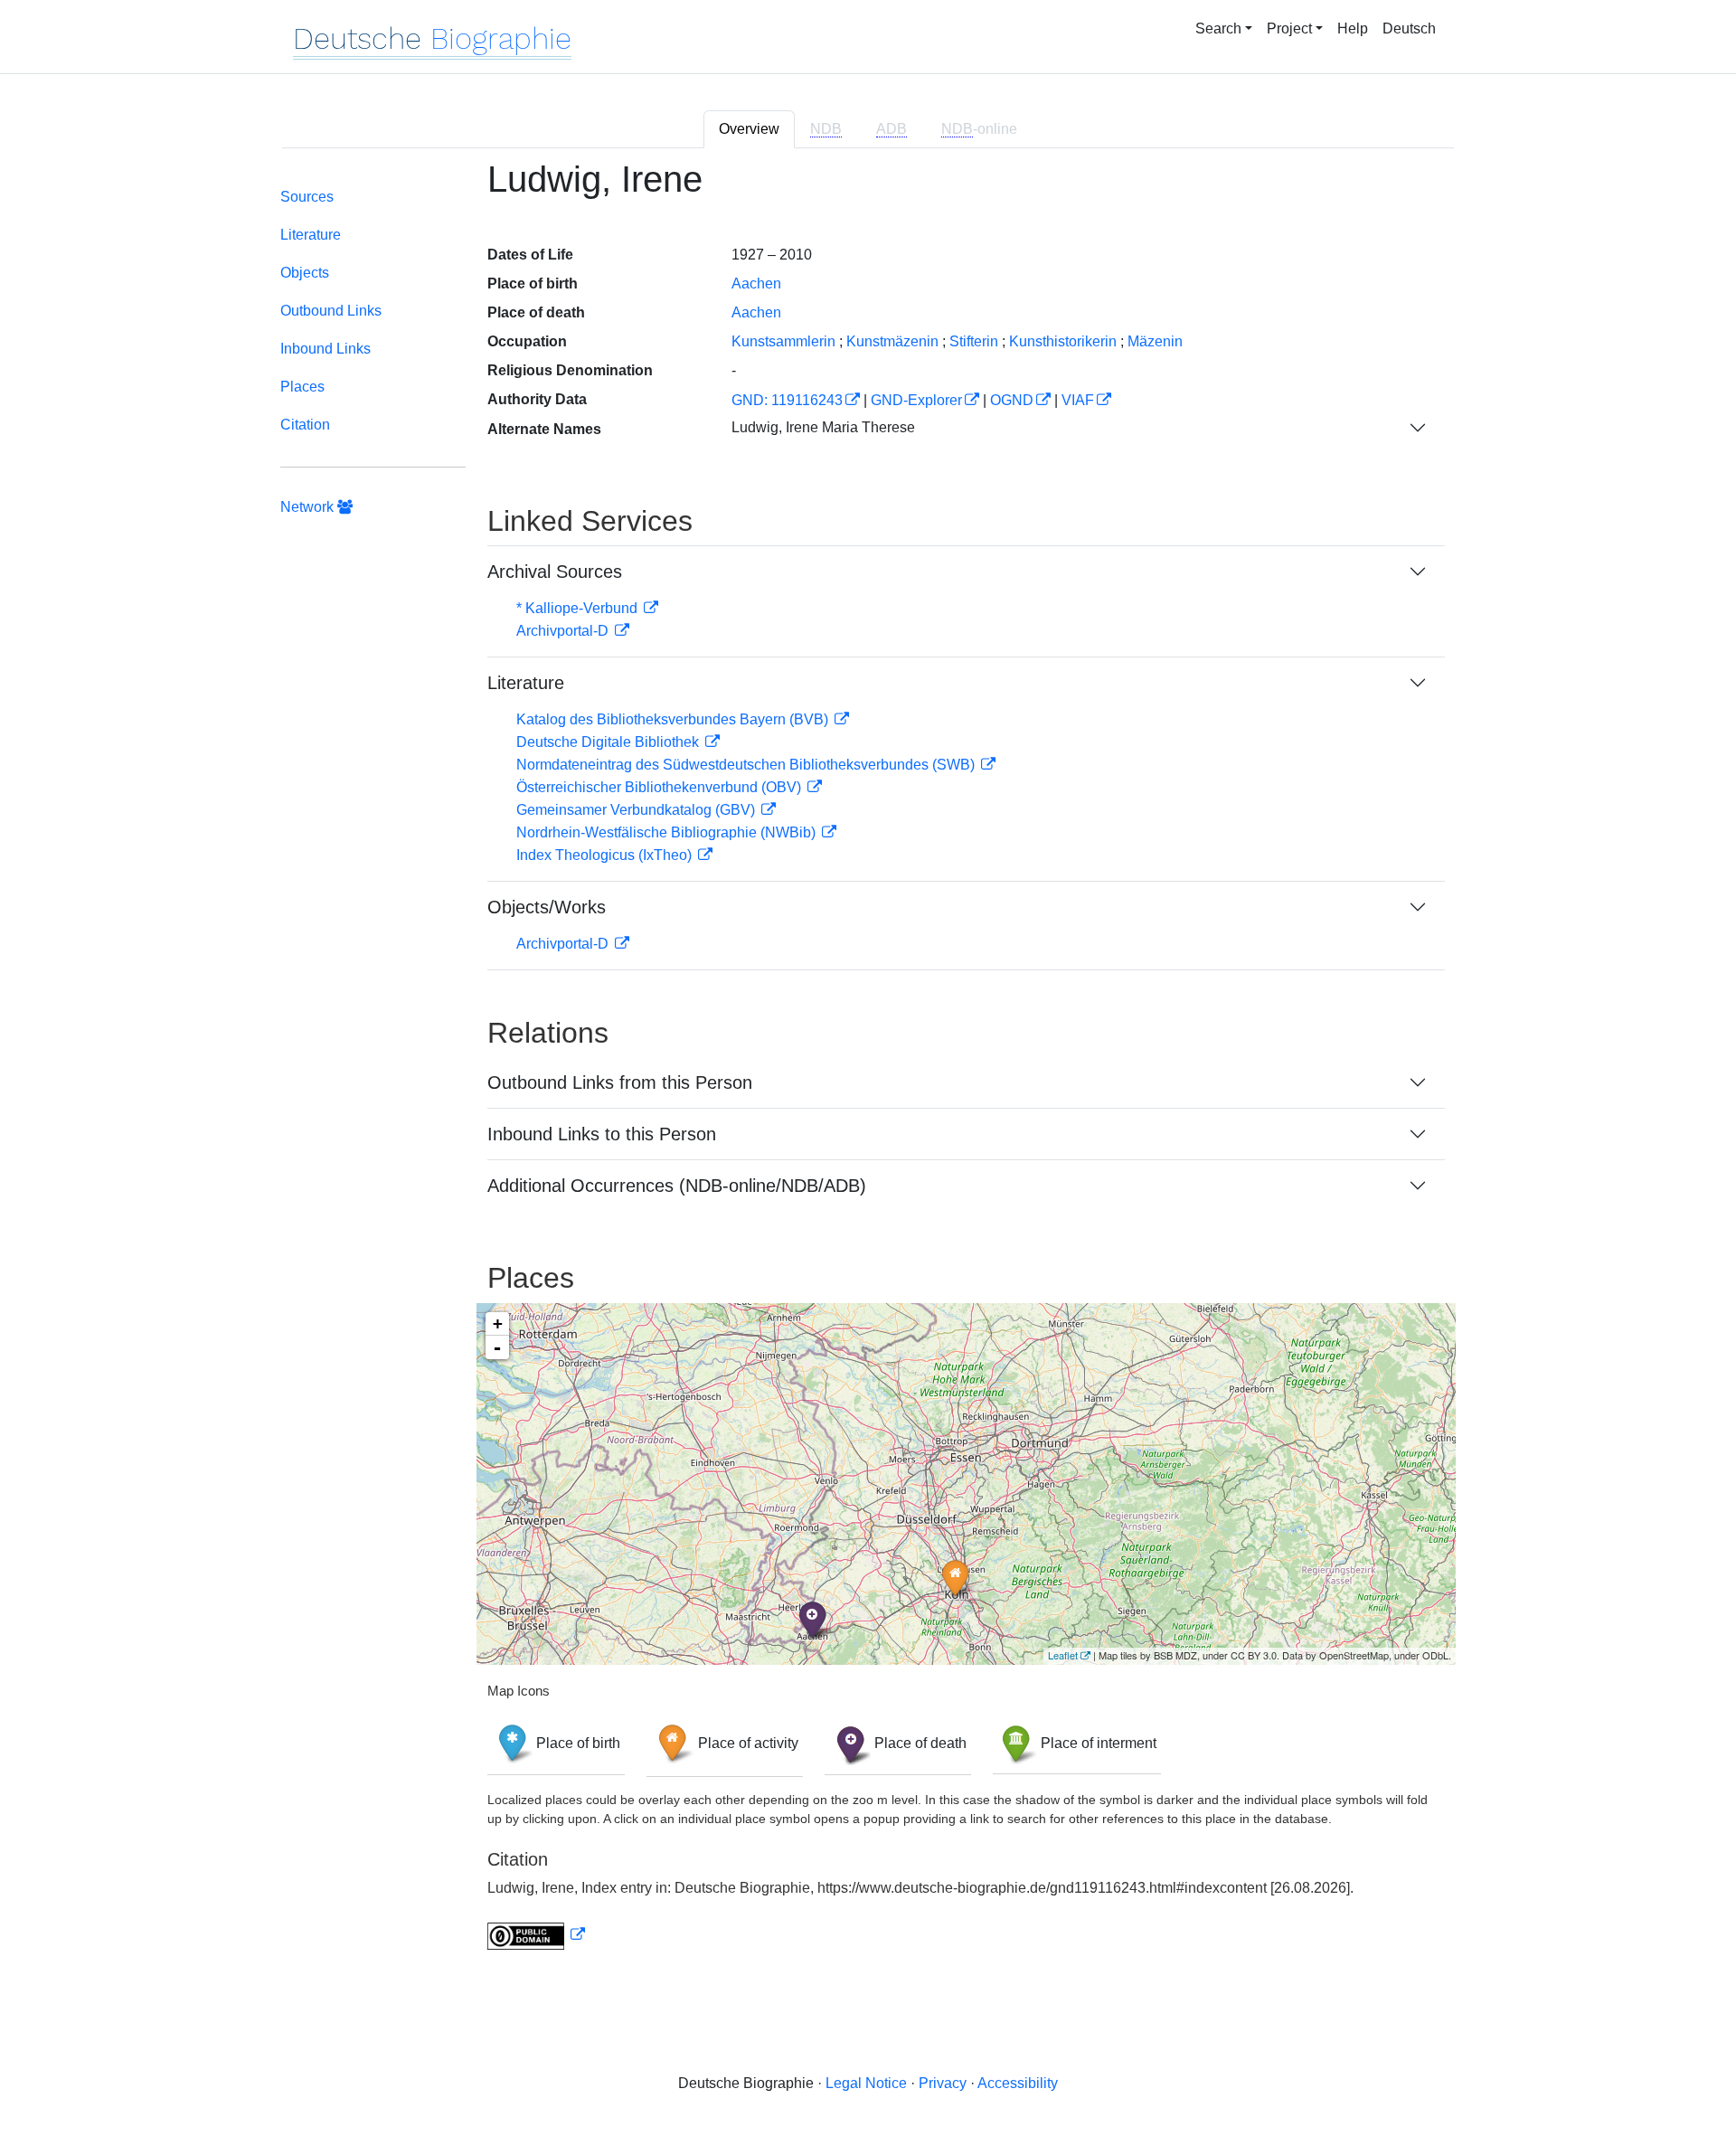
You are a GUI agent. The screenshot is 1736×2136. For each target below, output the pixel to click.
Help (1353, 28)
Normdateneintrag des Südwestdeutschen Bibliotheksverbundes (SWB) (747, 765)
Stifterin (974, 341)
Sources (307, 197)
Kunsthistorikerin (1063, 341)
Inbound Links (325, 349)
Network (309, 507)
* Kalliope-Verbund (579, 608)
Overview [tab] (749, 129)
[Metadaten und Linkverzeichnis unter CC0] (536, 1935)
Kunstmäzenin (892, 341)
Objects (305, 273)
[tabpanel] (868, 1065)
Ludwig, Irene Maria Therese (823, 427)
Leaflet (1063, 1655)
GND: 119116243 (787, 400)
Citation (305, 425)
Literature (311, 235)
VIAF (1078, 400)
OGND (1012, 400)
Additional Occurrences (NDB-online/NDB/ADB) (677, 1186)
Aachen (756, 284)
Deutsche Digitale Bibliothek (609, 742)
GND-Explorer (916, 400)
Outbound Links (331, 311)
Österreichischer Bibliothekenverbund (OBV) (660, 787)
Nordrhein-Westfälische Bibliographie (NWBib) (668, 832)
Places (302, 387)
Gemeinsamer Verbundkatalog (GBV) (637, 810)
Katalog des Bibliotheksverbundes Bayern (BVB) (674, 719)
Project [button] (1289, 28)
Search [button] (1218, 28)
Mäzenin (1155, 341)
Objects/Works (547, 907)
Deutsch (1409, 28)
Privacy (943, 2083)
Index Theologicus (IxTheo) (606, 855)
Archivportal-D (564, 631)
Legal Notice (866, 2083)
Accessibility (1018, 2083)
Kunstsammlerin (783, 341)
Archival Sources (555, 572)
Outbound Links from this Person (620, 1082)
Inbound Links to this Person (602, 1134)
